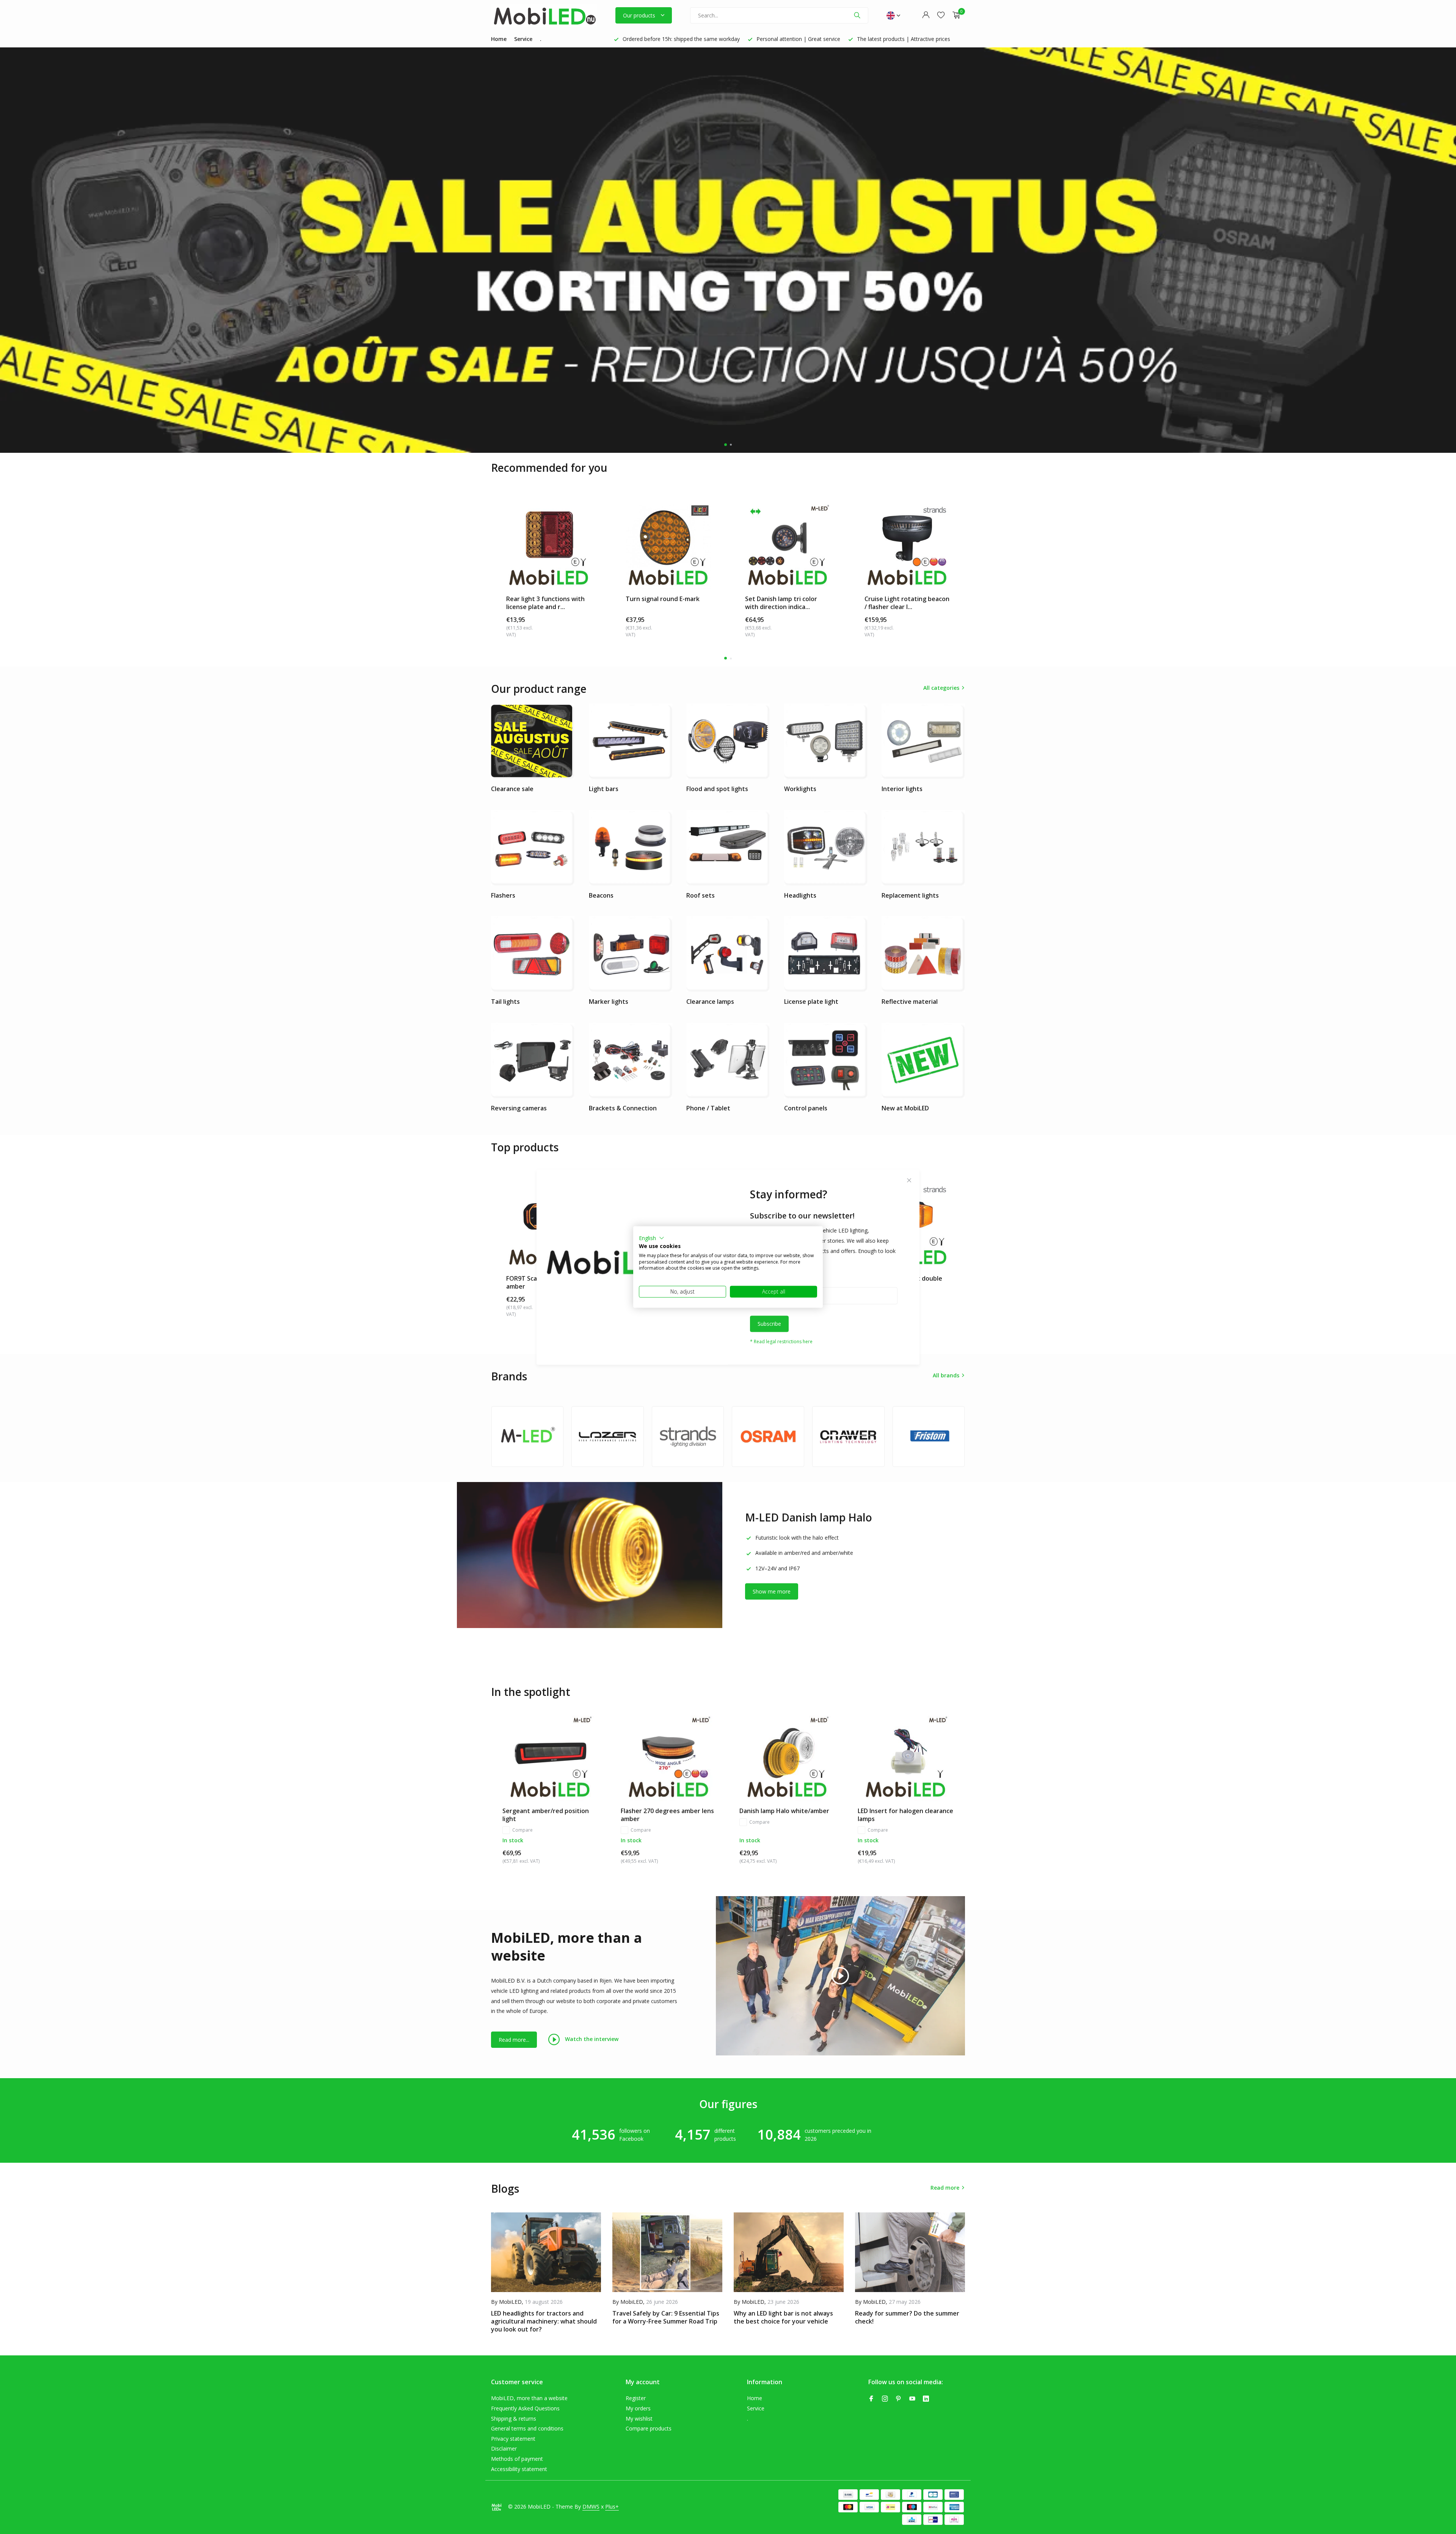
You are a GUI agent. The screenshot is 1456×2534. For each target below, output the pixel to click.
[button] (652, 1238)
